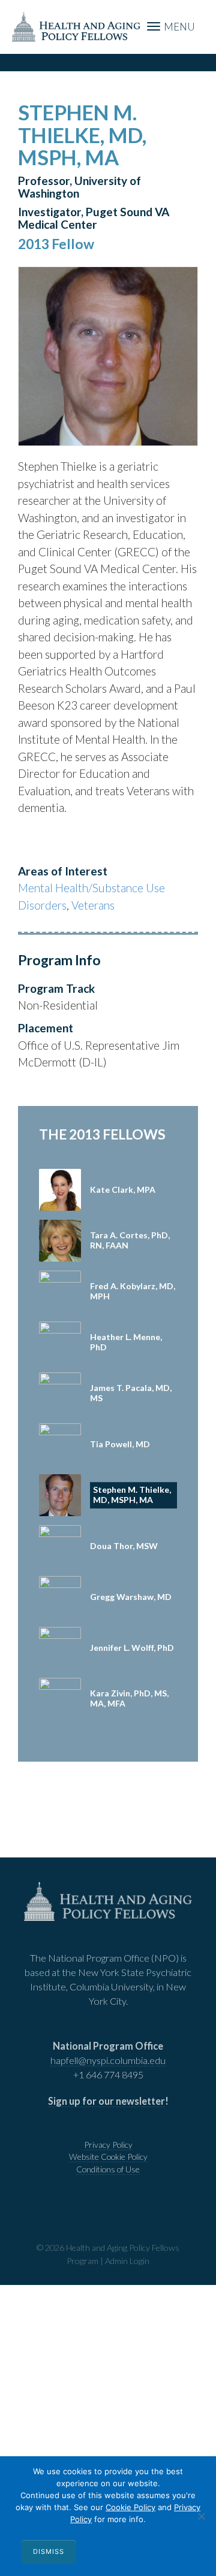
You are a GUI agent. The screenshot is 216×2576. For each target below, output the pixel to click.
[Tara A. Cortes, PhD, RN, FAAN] (60, 1241)
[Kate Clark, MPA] (60, 1190)
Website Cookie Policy (108, 2157)
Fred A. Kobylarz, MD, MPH (133, 1291)
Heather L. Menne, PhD (126, 1342)
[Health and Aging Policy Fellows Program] (76, 25)
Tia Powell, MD (120, 1444)
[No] (201, 2516)
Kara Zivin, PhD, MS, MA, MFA (129, 1698)
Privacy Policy (108, 2145)
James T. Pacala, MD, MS (131, 1393)
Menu (178, 27)
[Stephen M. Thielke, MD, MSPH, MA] (60, 1495)
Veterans (93, 905)
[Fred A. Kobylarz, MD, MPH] (60, 1292)
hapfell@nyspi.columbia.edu (108, 2060)
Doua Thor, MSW (124, 1546)
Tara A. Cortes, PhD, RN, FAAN (130, 1240)
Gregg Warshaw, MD (131, 1597)
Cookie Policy (130, 2507)
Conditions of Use (108, 2169)
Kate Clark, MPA (123, 1189)
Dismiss (49, 2551)
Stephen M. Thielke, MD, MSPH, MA (132, 1495)
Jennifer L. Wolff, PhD (132, 1648)
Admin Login (127, 2261)
